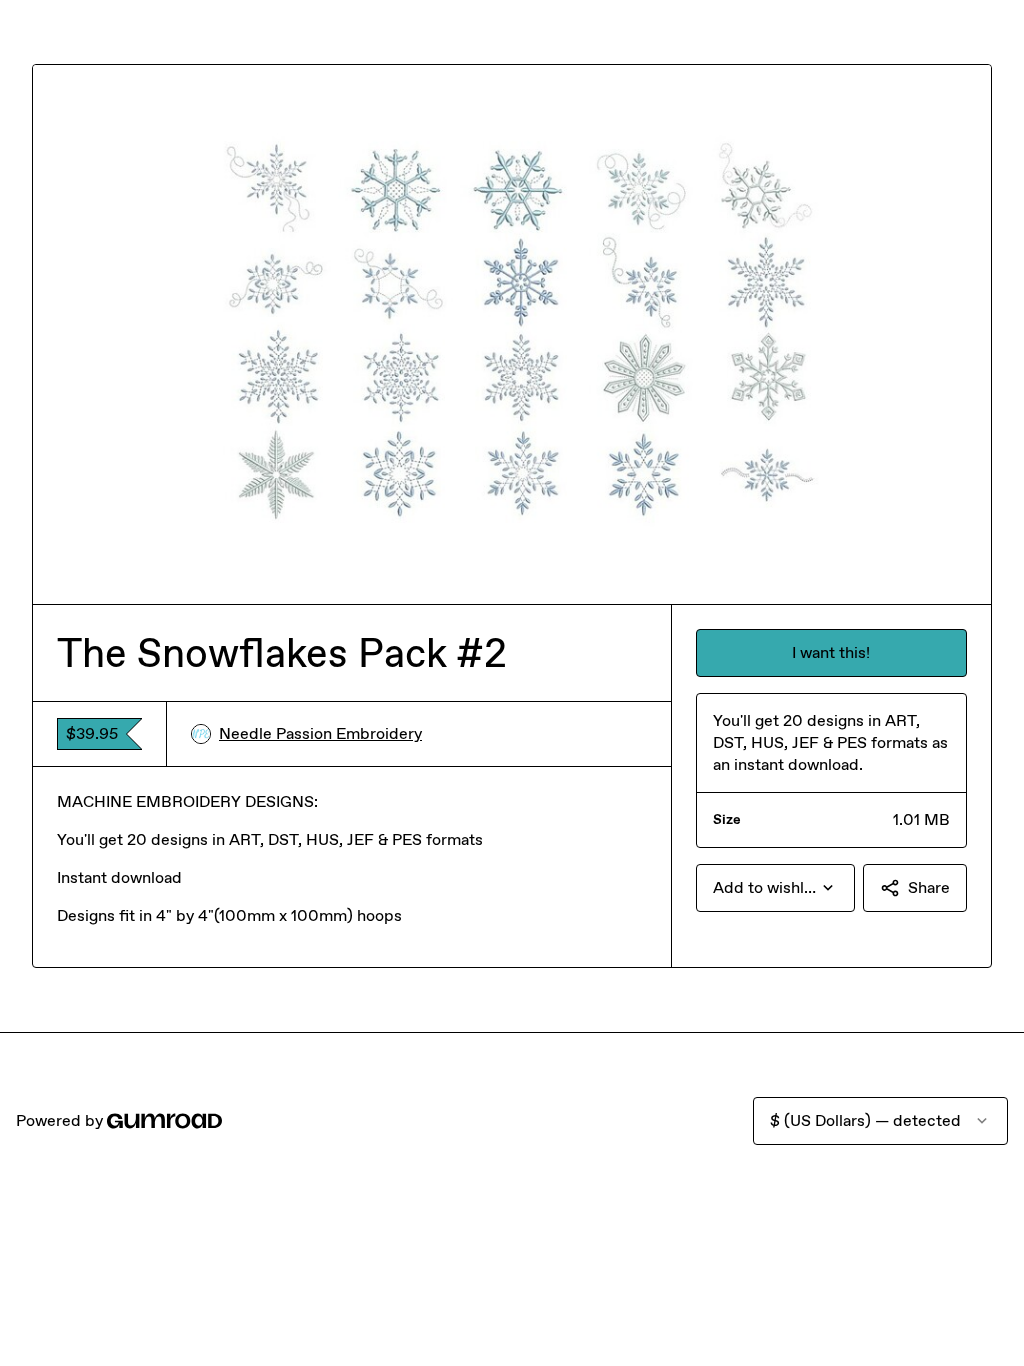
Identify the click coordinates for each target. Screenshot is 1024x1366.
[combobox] (775, 888)
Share (929, 887)
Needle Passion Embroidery (320, 733)
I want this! (831, 652)
